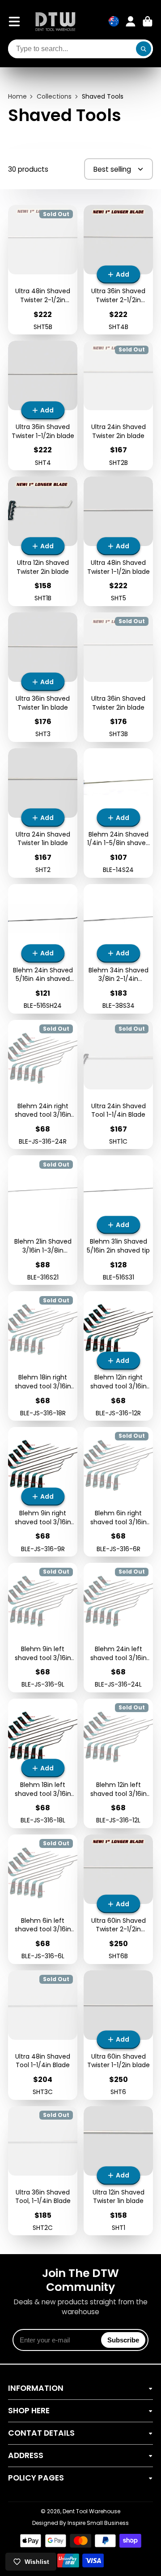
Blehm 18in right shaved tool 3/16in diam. (43, 1356)
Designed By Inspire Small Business (80, 2523)
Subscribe (123, 2340)
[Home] (55, 21)
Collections (54, 97)
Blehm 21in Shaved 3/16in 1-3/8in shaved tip (43, 1220)
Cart (148, 22)
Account (131, 22)
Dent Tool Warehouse (91, 2511)
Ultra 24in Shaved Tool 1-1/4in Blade (118, 1085)
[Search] (144, 49)
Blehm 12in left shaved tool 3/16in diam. (118, 1763)
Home (17, 97)
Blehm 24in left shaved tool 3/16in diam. (118, 1628)
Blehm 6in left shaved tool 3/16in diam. (43, 1899)
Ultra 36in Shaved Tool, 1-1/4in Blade (43, 2171)
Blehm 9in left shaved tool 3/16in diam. (43, 1628)
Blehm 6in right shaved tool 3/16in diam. (118, 1492)
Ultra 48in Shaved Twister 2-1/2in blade (43, 270)
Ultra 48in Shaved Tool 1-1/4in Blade (43, 2035)
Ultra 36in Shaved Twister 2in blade (118, 677)
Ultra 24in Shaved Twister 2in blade (118, 405)
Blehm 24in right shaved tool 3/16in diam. (43, 1085)
